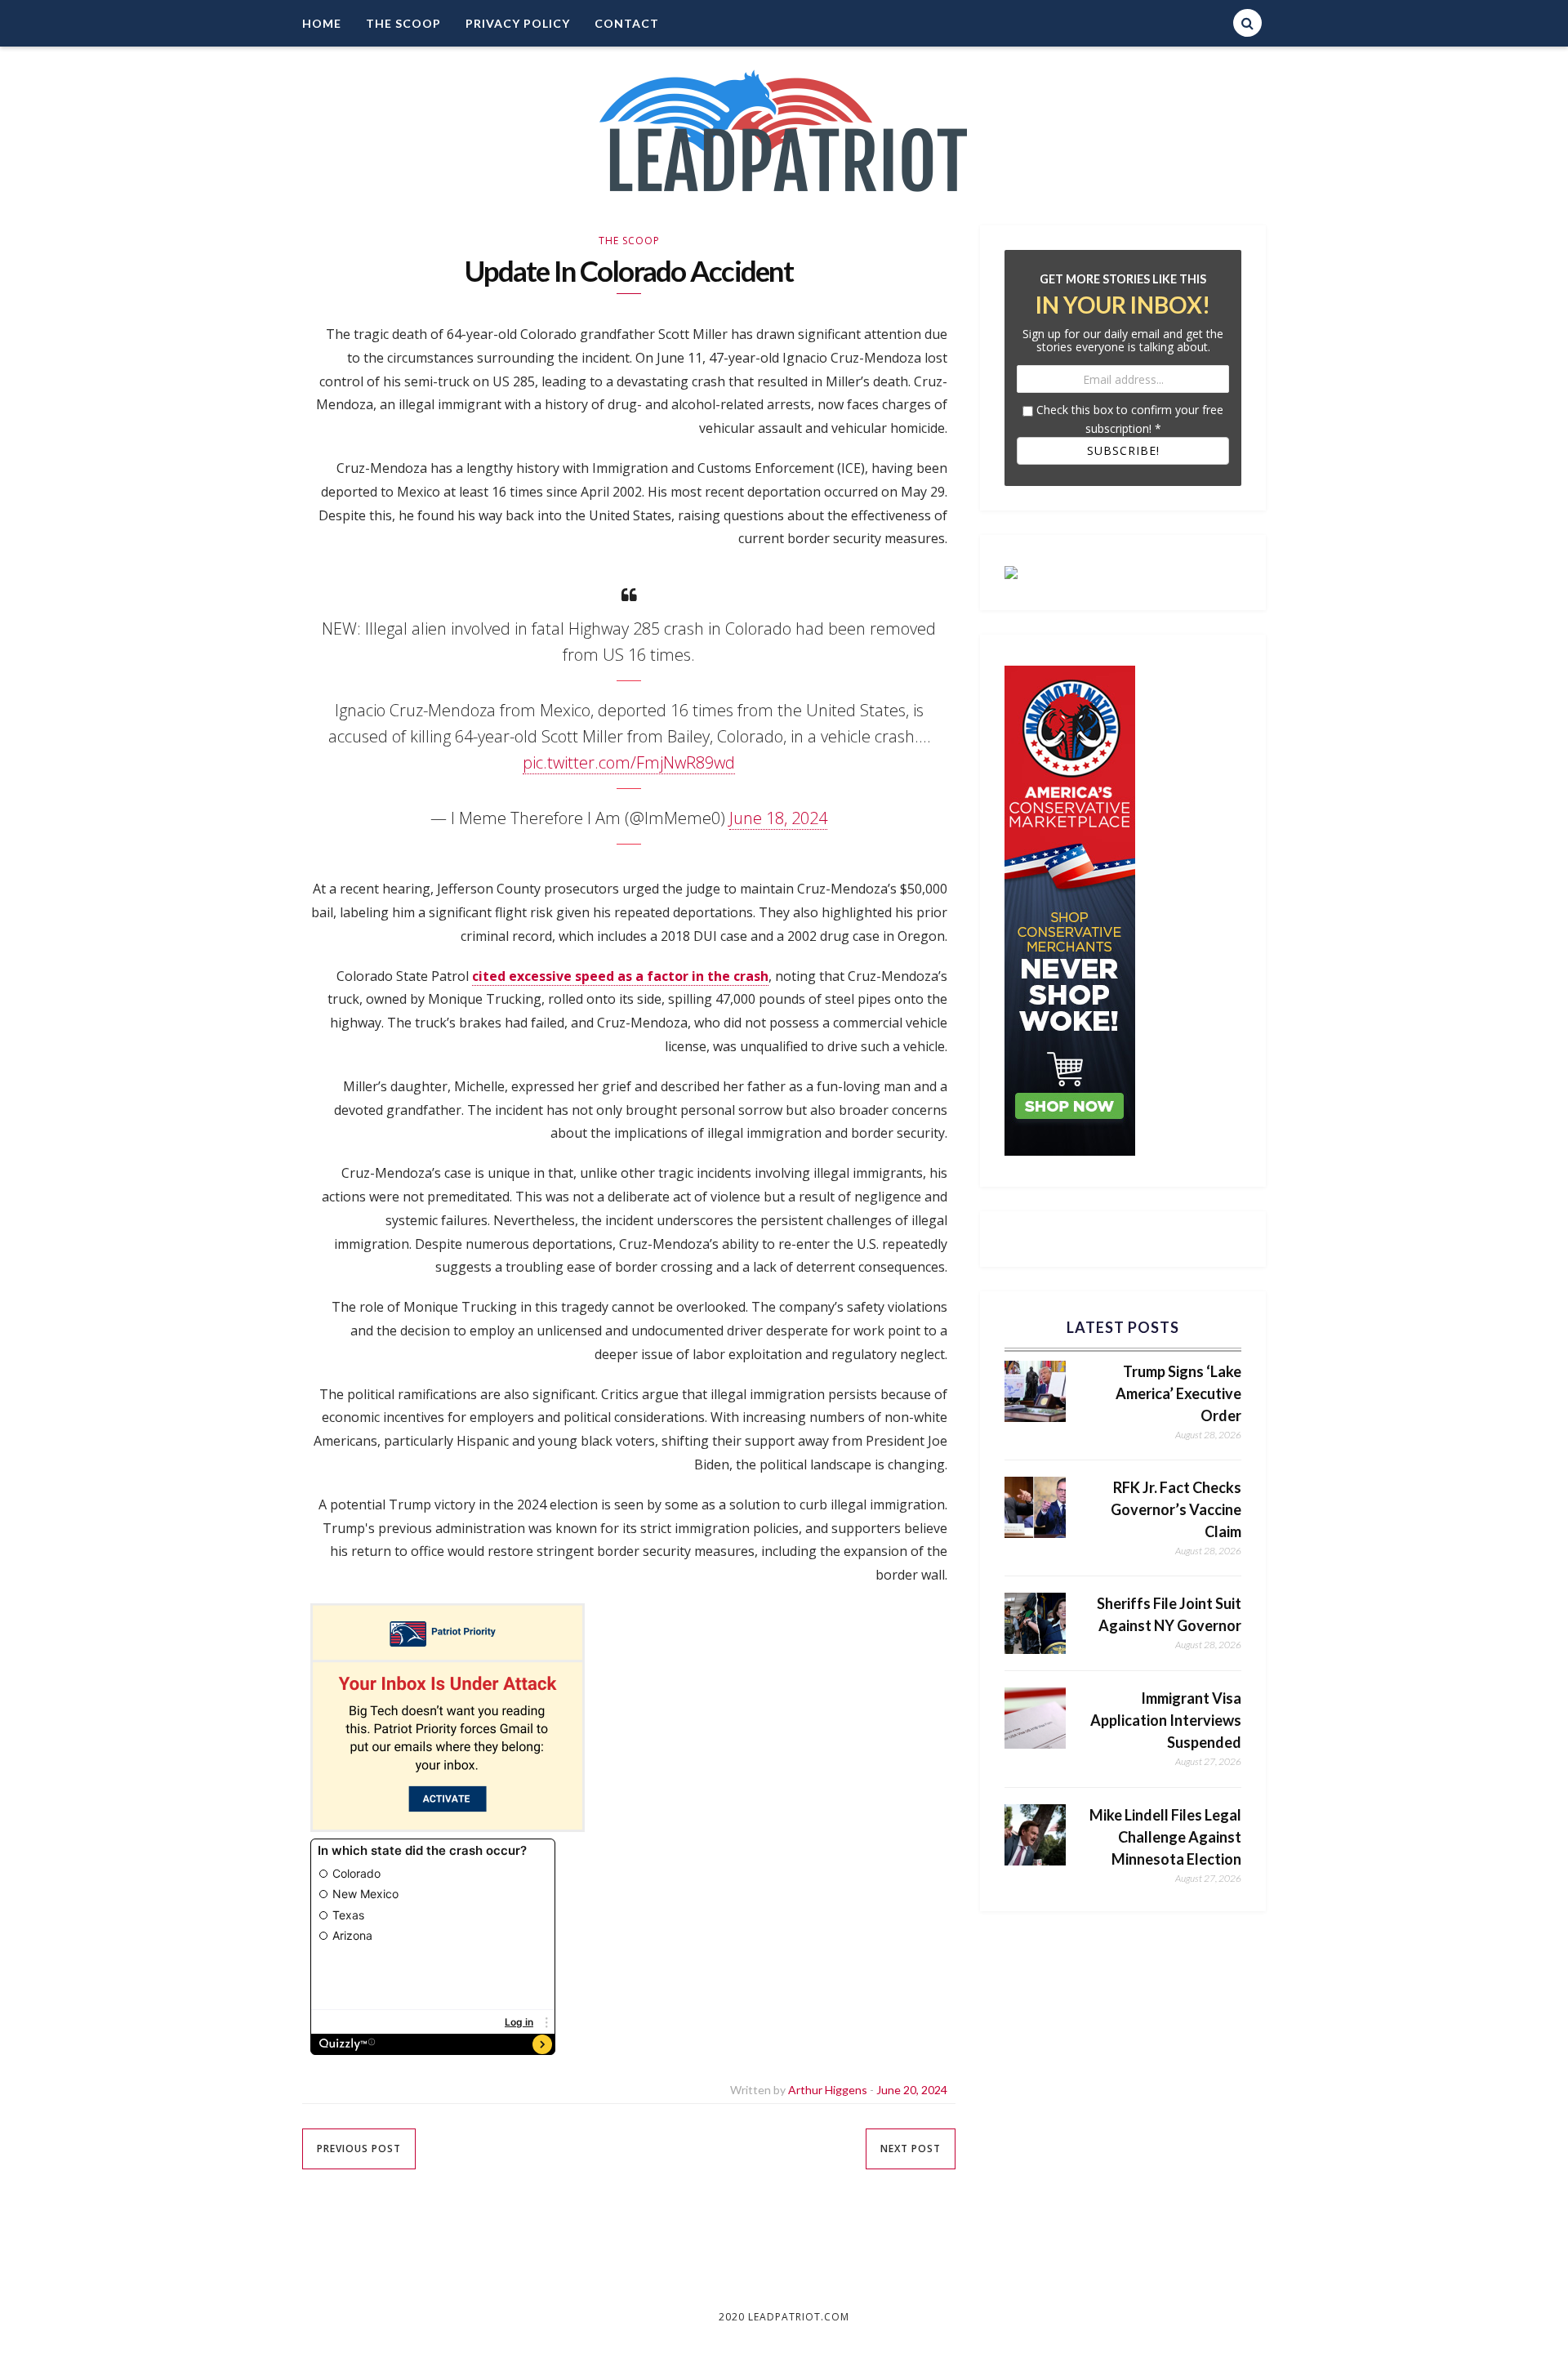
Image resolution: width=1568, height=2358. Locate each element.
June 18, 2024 (778, 818)
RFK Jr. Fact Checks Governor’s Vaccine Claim (1176, 1509)
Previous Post (359, 2148)
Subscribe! (1123, 450)
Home (322, 23)
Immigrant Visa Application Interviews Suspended (1166, 1720)
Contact (627, 23)
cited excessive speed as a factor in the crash (620, 976)
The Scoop (403, 23)
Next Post (911, 2148)
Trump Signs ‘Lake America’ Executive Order (1178, 1393)
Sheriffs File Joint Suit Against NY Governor (1169, 1614)
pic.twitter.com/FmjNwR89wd (629, 762)
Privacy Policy (518, 23)
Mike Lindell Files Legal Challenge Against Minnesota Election (1165, 1837)
